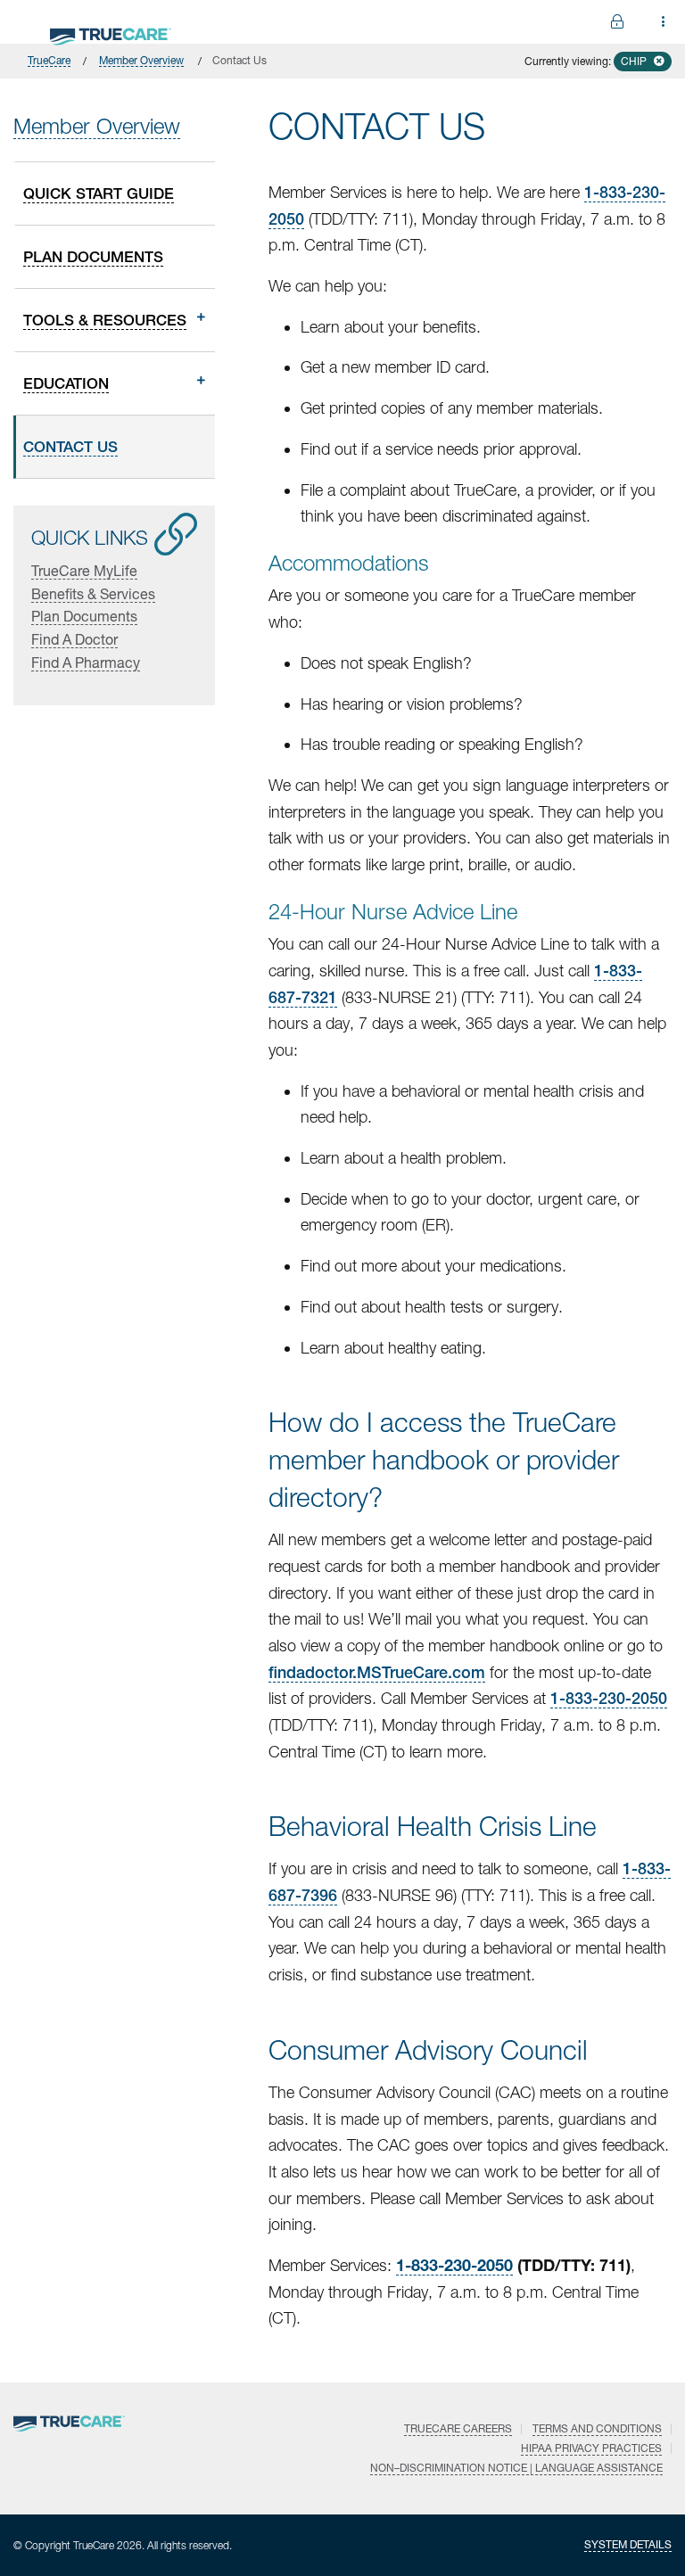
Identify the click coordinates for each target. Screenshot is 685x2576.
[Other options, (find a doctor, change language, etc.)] (617, 22)
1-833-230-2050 (609, 1698)
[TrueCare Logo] (111, 33)
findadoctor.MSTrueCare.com (377, 1672)
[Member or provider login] (664, 22)
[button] (643, 62)
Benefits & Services (93, 593)
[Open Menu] (21, 21)
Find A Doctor (74, 639)
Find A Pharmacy (86, 662)
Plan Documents (84, 616)
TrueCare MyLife (84, 570)
